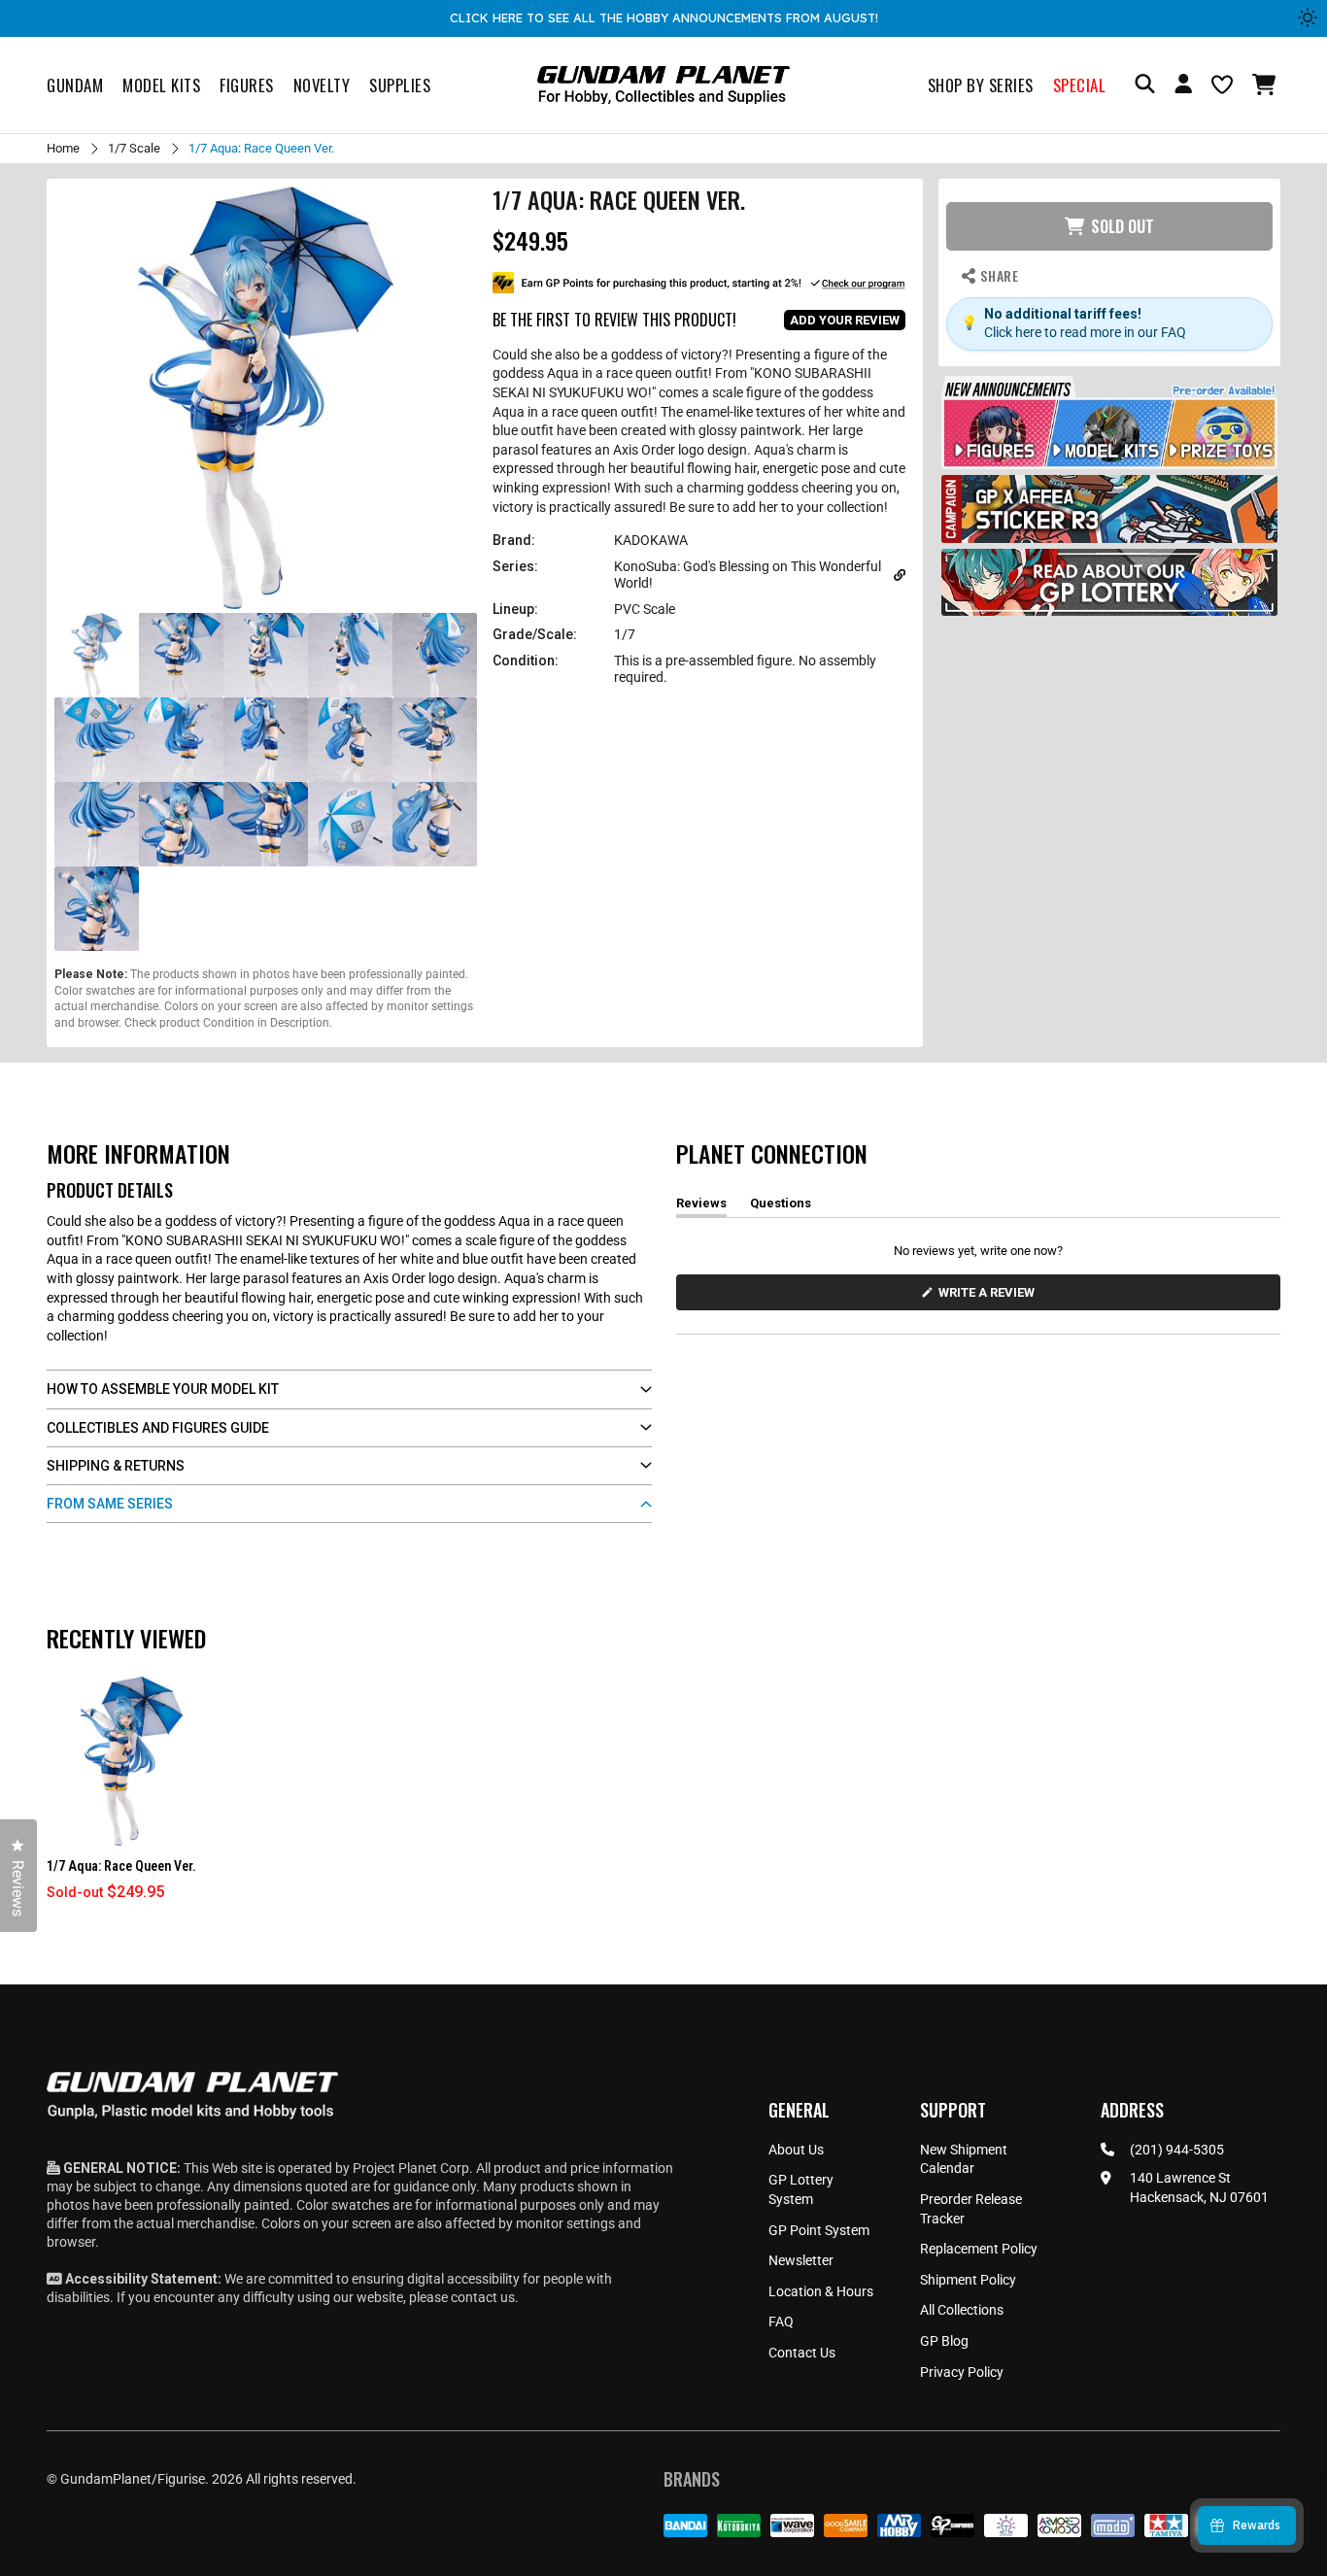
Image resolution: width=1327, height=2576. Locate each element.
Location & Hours (821, 2291)
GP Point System (819, 2230)
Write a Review (990, 1297)
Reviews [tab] (701, 1206)
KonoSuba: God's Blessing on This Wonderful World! (748, 575)
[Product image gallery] (266, 398)
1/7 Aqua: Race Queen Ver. (121, 1866)
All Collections (962, 2310)
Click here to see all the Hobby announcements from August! (664, 17)
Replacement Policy (979, 2249)
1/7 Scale (134, 148)
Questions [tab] (781, 1206)
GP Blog (944, 2341)
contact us (483, 2297)
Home (63, 148)
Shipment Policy (968, 2280)
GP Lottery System (801, 2189)
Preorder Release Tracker (971, 2209)
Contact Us (802, 2353)
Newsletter (801, 2260)
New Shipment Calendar (964, 2159)
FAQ (781, 2322)
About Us (796, 2150)
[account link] (1183, 86)
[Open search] (1145, 85)
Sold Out (1123, 226)
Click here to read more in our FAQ (1085, 332)
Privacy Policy (962, 2372)
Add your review (845, 320)
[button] (1266, 85)
